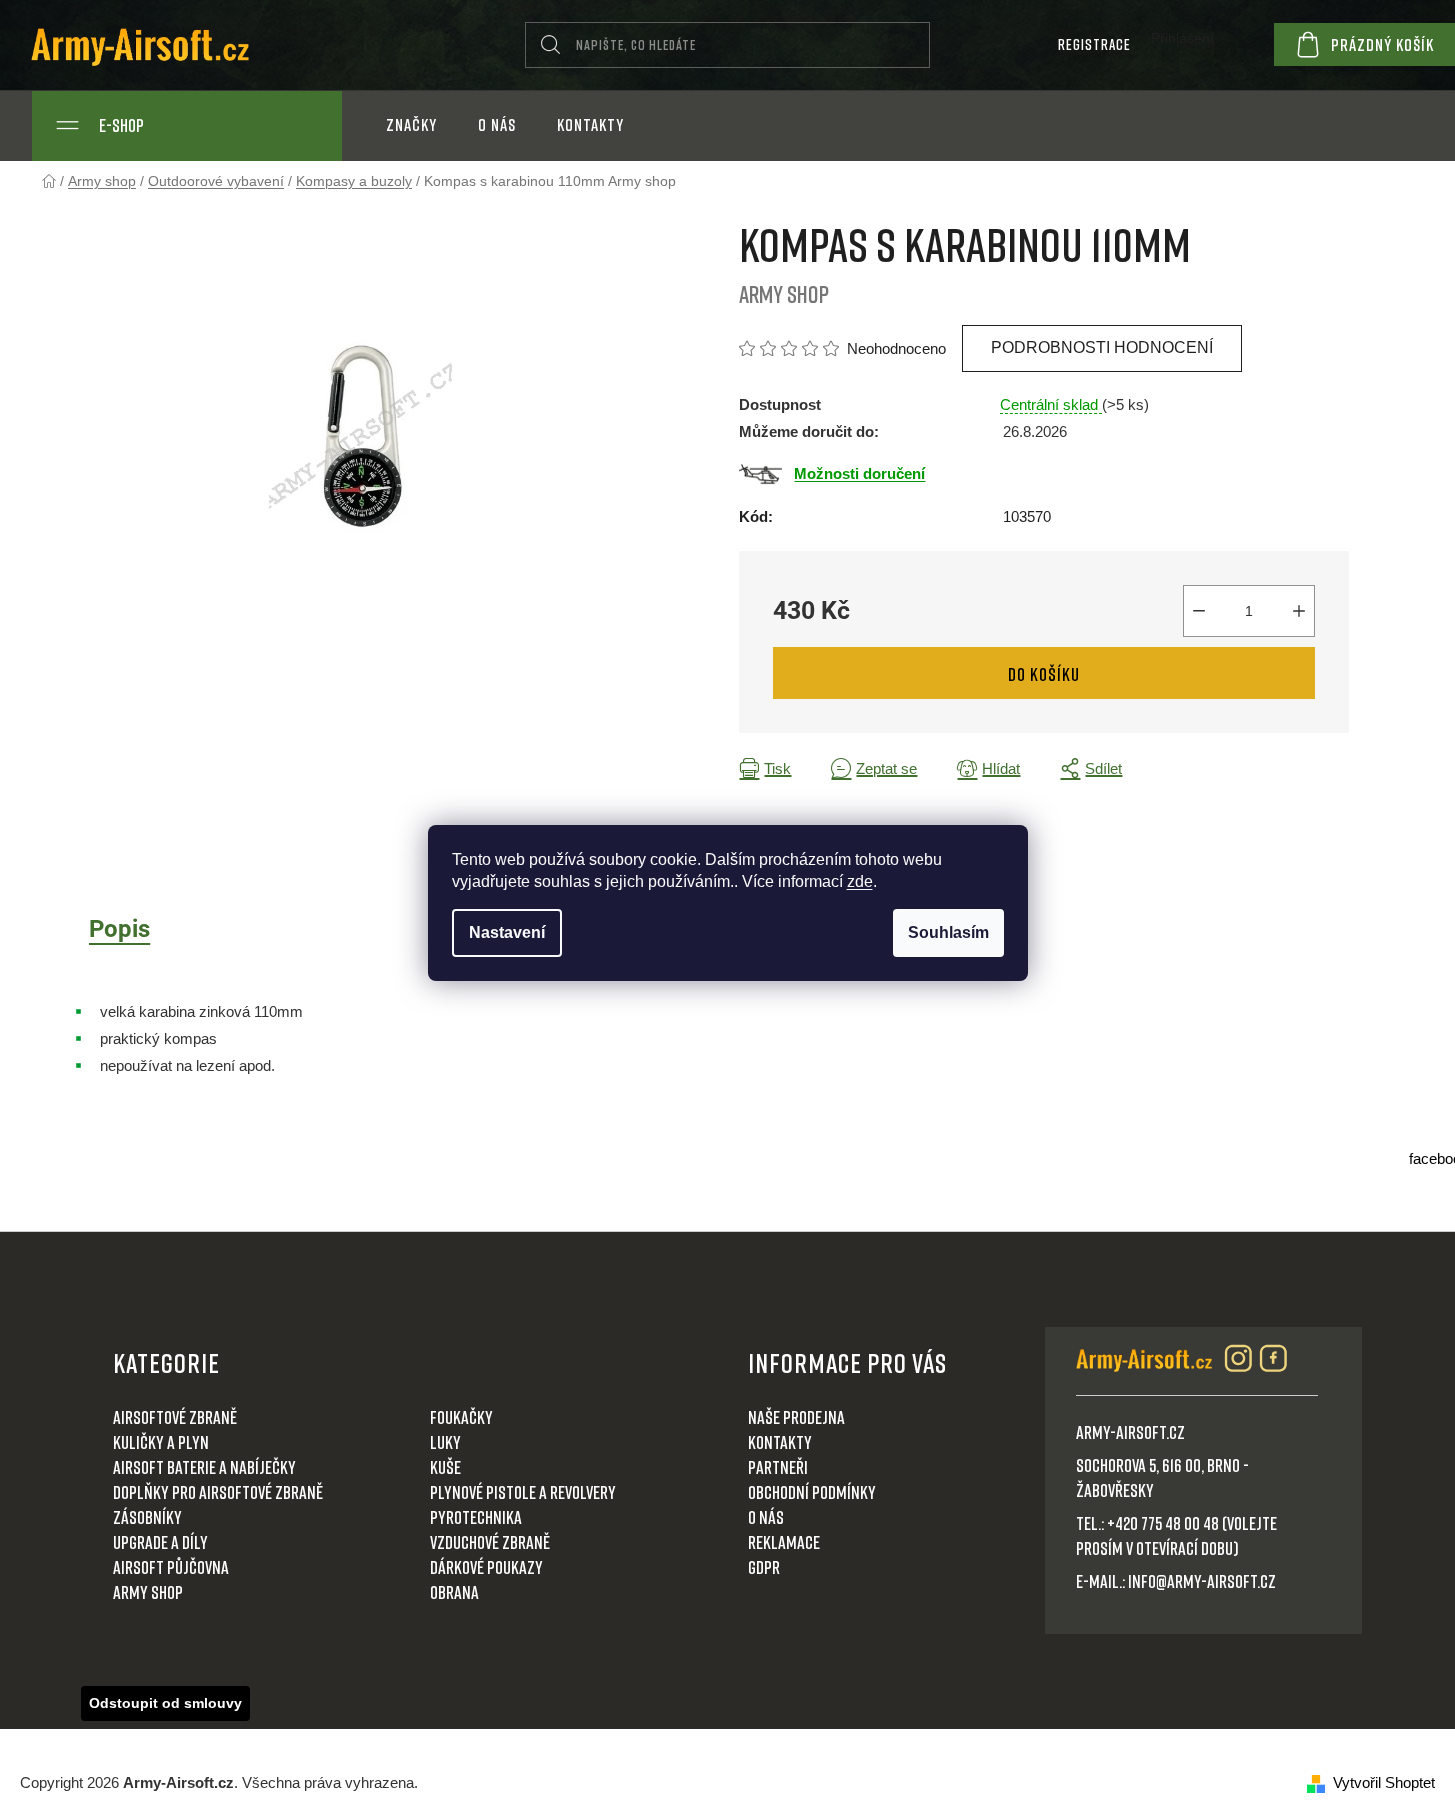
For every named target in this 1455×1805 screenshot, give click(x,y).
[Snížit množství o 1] (1199, 611)
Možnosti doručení (859, 473)
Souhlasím (948, 932)
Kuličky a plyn (161, 1442)
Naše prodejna (796, 1417)
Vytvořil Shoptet (1384, 1782)
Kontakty (780, 1442)
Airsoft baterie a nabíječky (204, 1467)
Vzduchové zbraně (490, 1542)
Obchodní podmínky (812, 1492)
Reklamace (784, 1542)
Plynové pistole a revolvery (523, 1492)
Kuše (445, 1467)
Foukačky (461, 1417)
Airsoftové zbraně (175, 1417)
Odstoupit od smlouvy (165, 1703)
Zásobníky (147, 1517)
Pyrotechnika (476, 1517)
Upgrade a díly (160, 1542)
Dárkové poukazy (486, 1567)
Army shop (148, 1592)
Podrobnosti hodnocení (1102, 347)
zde (860, 881)
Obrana (454, 1592)
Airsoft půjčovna (171, 1567)
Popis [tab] (119, 929)
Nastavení (507, 932)
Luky (445, 1442)
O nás (766, 1517)
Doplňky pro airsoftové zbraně (218, 1492)
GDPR (764, 1567)
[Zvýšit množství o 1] (1299, 611)
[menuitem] (411, 125)
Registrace (1094, 44)
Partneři (778, 1467)
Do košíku (1044, 674)
